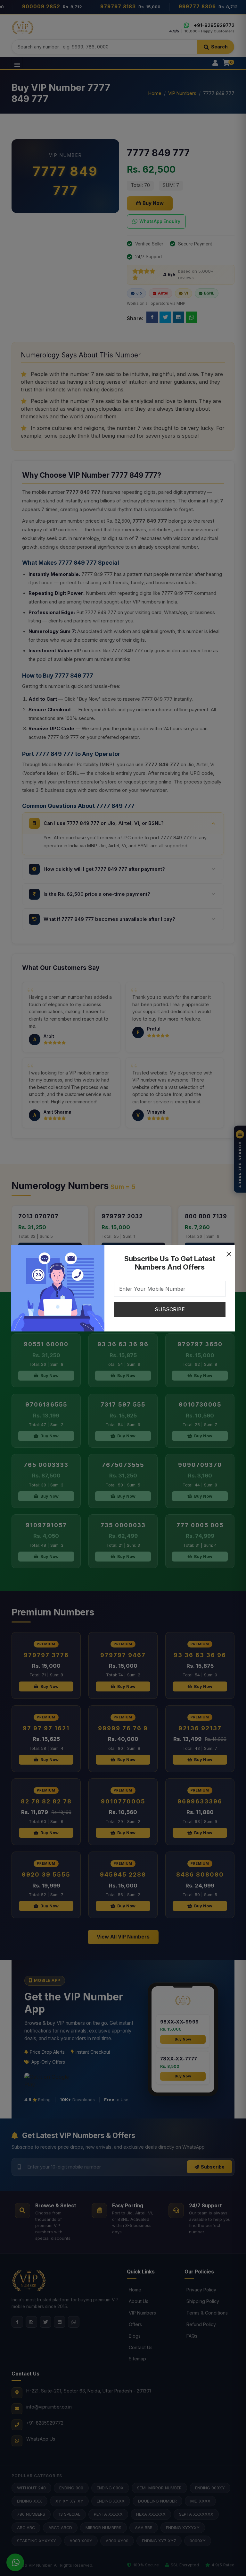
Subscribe (170, 1309)
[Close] (229, 1251)
